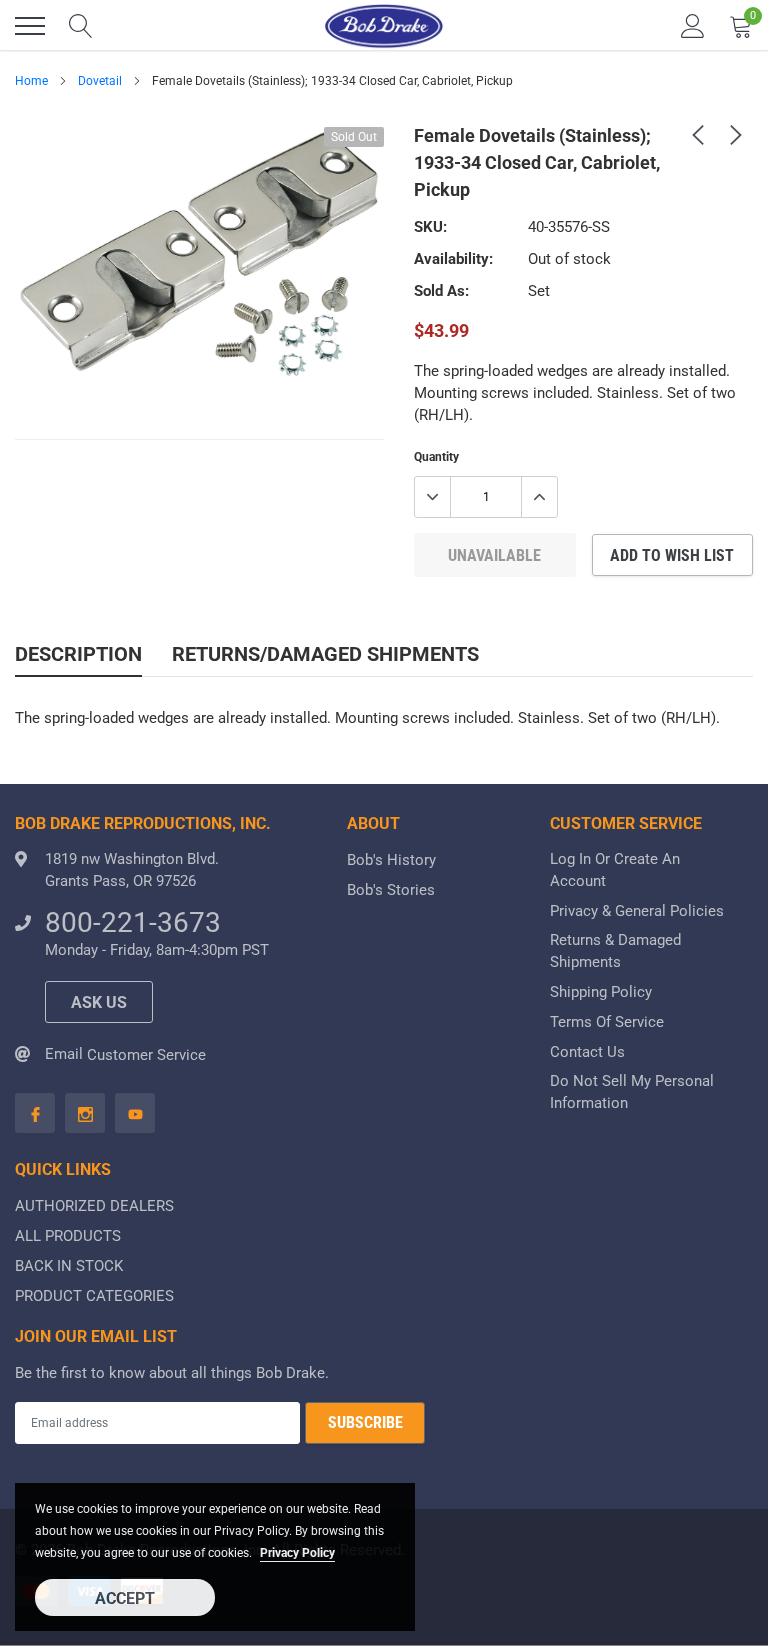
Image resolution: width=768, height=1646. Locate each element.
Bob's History (391, 860)
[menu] (30, 26)
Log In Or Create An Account (615, 870)
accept (125, 1598)
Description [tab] (78, 654)
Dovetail (100, 81)
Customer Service (146, 1055)
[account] (693, 26)
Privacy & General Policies (637, 911)
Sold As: (441, 291)
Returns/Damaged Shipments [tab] (325, 654)
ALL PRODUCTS (68, 1236)
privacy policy (297, 1553)
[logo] (384, 26)
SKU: (430, 227)
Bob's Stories (391, 890)
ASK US (99, 1002)
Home (31, 81)
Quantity (436, 457)
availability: (453, 259)
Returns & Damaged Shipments (615, 951)
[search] (81, 26)
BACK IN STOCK (69, 1266)
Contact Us (587, 1052)
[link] (698, 134)
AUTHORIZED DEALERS (94, 1206)
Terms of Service (607, 1022)
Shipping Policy (601, 992)
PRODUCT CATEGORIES (94, 1296)
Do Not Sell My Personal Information (632, 1092)
